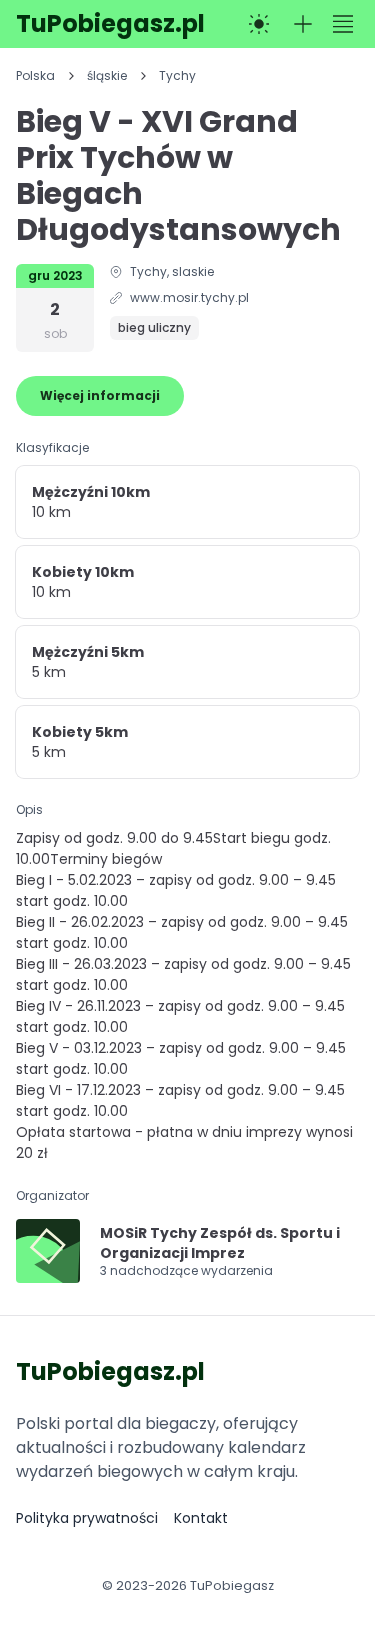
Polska (35, 76)
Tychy (177, 76)
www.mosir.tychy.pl (189, 298)
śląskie (107, 76)
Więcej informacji (100, 395)
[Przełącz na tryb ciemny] (259, 24)
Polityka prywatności (87, 1518)
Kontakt (201, 1518)
